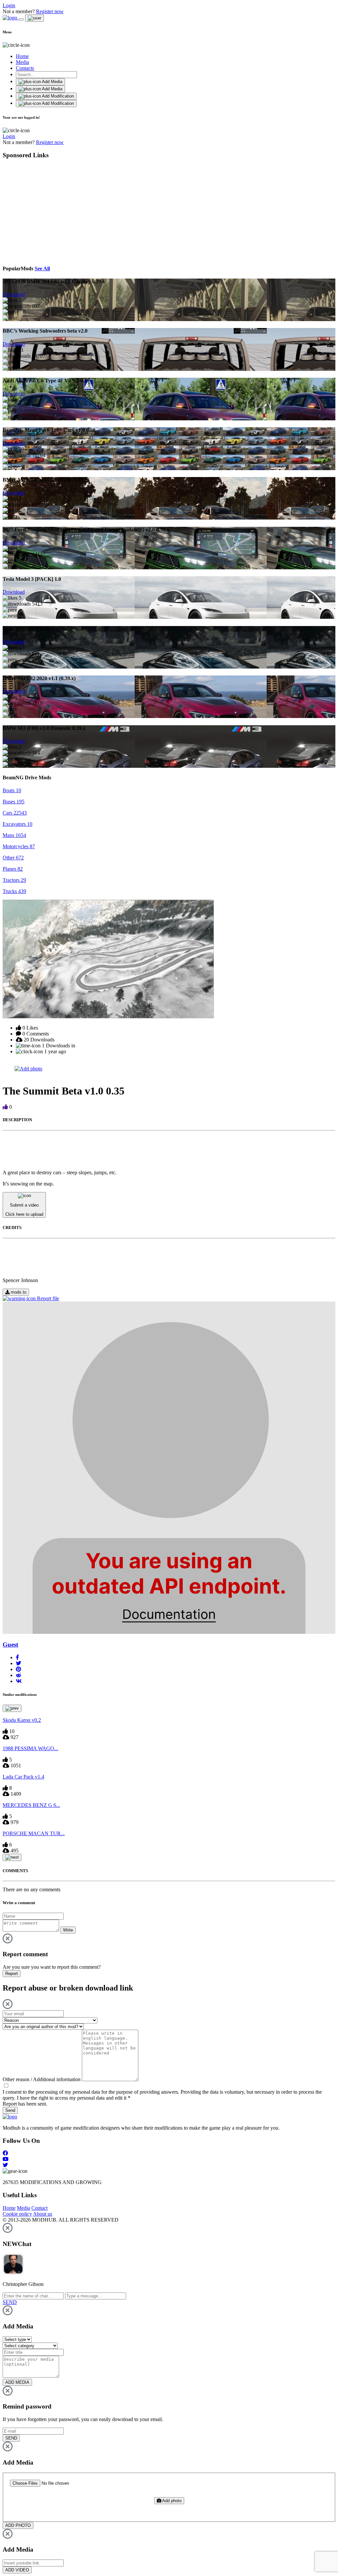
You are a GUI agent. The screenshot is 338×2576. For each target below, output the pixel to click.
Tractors (14, 880)
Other (13, 858)
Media (22, 62)
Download (14, 294)
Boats (12, 790)
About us (43, 2214)
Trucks (14, 891)
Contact (39, 2208)
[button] (17, 1657)
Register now (50, 11)
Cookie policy (17, 2214)
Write (68, 1930)
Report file (47, 1298)
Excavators (17, 824)
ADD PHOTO (18, 2525)
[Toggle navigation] (21, 19)
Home (22, 56)
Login (9, 5)
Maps (14, 835)
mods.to (18, 1292)
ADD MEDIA (17, 2382)
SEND (11, 2438)
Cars (15, 813)
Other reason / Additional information (42, 2079)
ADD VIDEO (17, 2570)
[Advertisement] (63, 211)
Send (10, 2110)
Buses (14, 802)
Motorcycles (19, 846)
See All (42, 269)
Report (12, 1974)
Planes (13, 869)
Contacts (25, 68)
